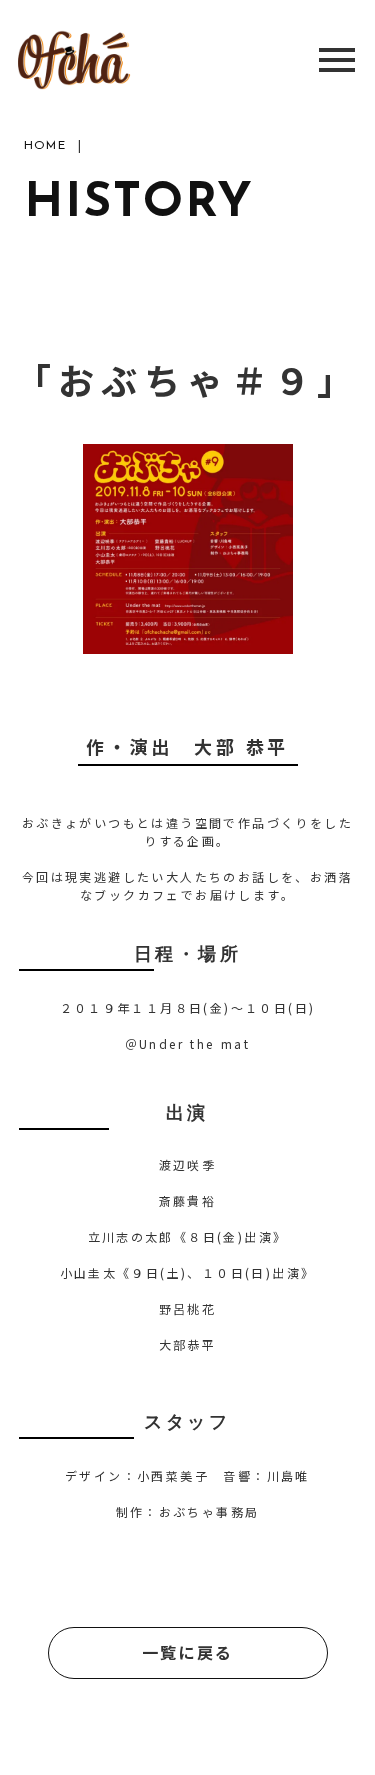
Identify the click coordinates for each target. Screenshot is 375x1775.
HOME (45, 146)
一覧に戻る (188, 1652)
